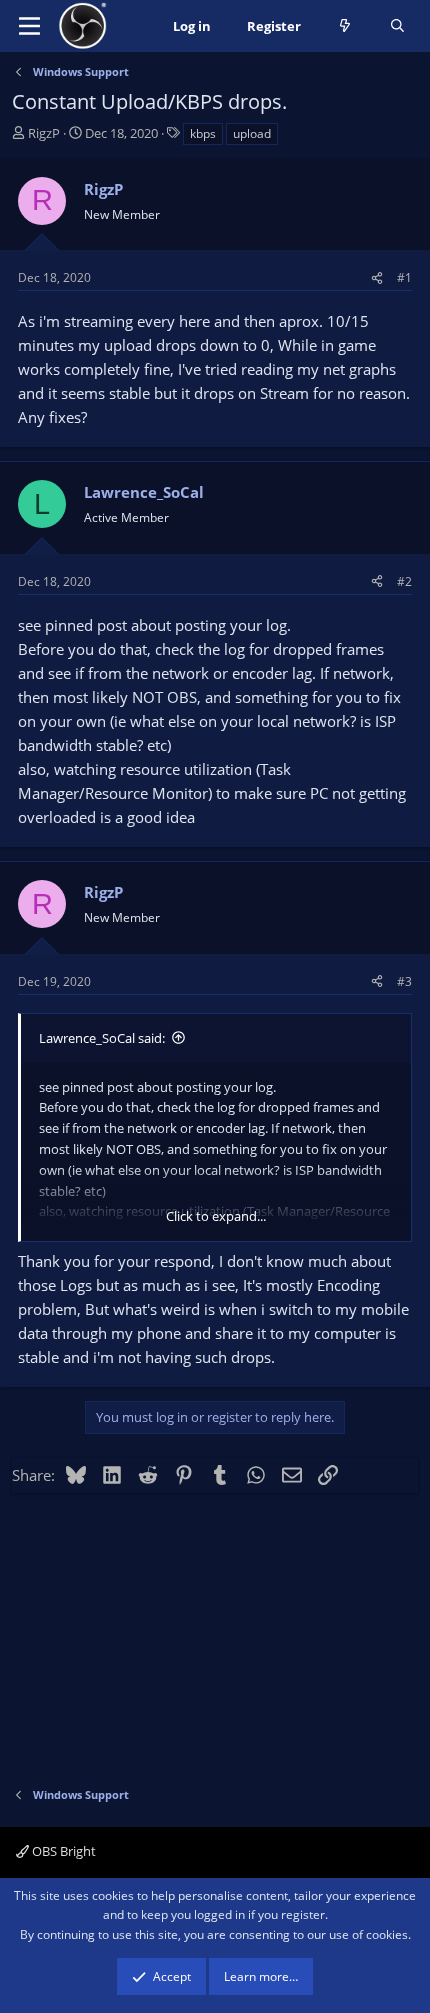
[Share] (377, 277)
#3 (404, 981)
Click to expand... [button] (216, 1216)
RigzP (44, 133)
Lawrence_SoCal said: (102, 1038)
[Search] (397, 26)
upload (252, 133)
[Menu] (29, 26)
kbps (203, 133)
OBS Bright (62, 1851)
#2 (404, 581)
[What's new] (345, 26)
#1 (404, 277)
